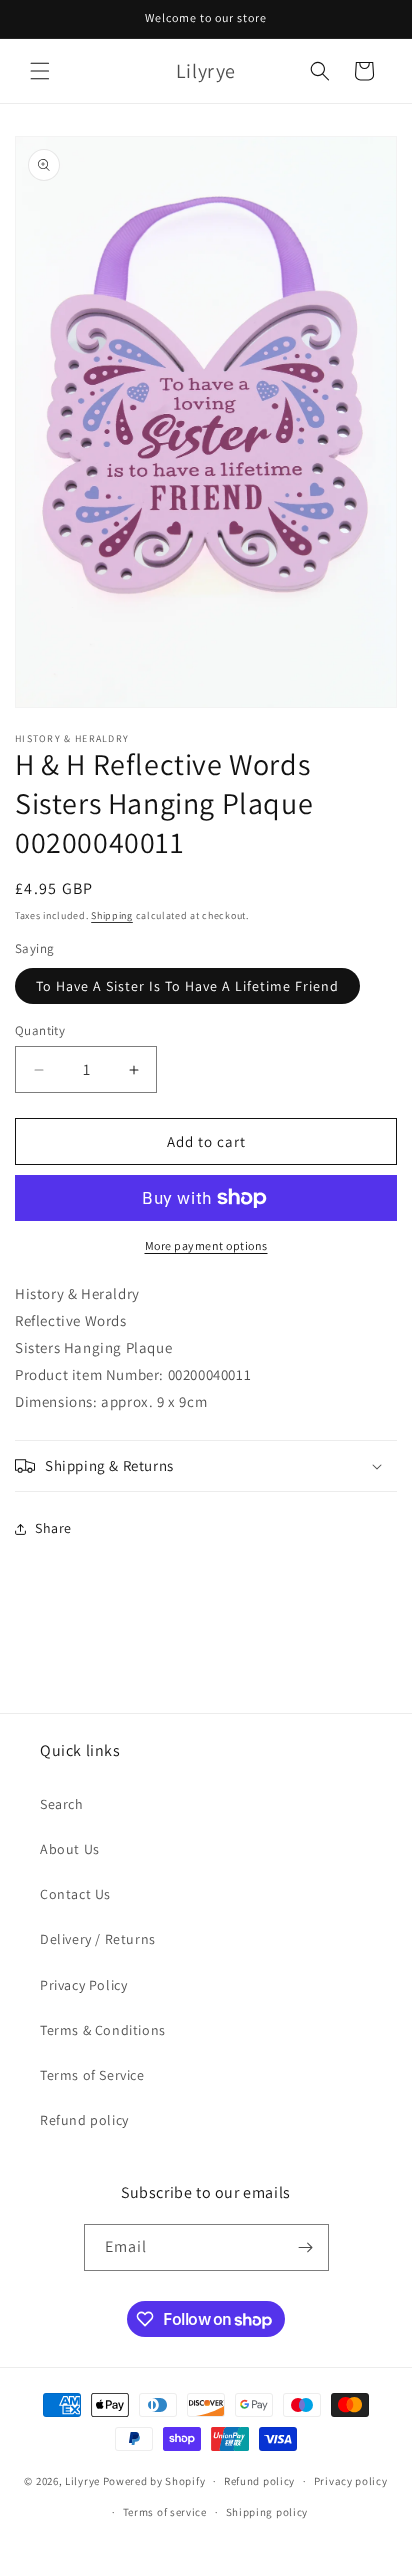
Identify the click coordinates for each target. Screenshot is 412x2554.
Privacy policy (351, 2481)
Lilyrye (82, 2481)
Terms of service (165, 2512)
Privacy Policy (83, 1985)
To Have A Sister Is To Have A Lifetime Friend (187, 986)
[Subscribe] (306, 2247)
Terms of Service (92, 2075)
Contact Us (75, 1894)
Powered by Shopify (154, 2481)
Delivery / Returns (98, 1939)
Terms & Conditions (103, 2030)
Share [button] (53, 1528)
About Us (70, 1849)
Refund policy (84, 2120)
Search (62, 1804)
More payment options (206, 1245)
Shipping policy (267, 2512)
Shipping (112, 915)
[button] (40, 71)
